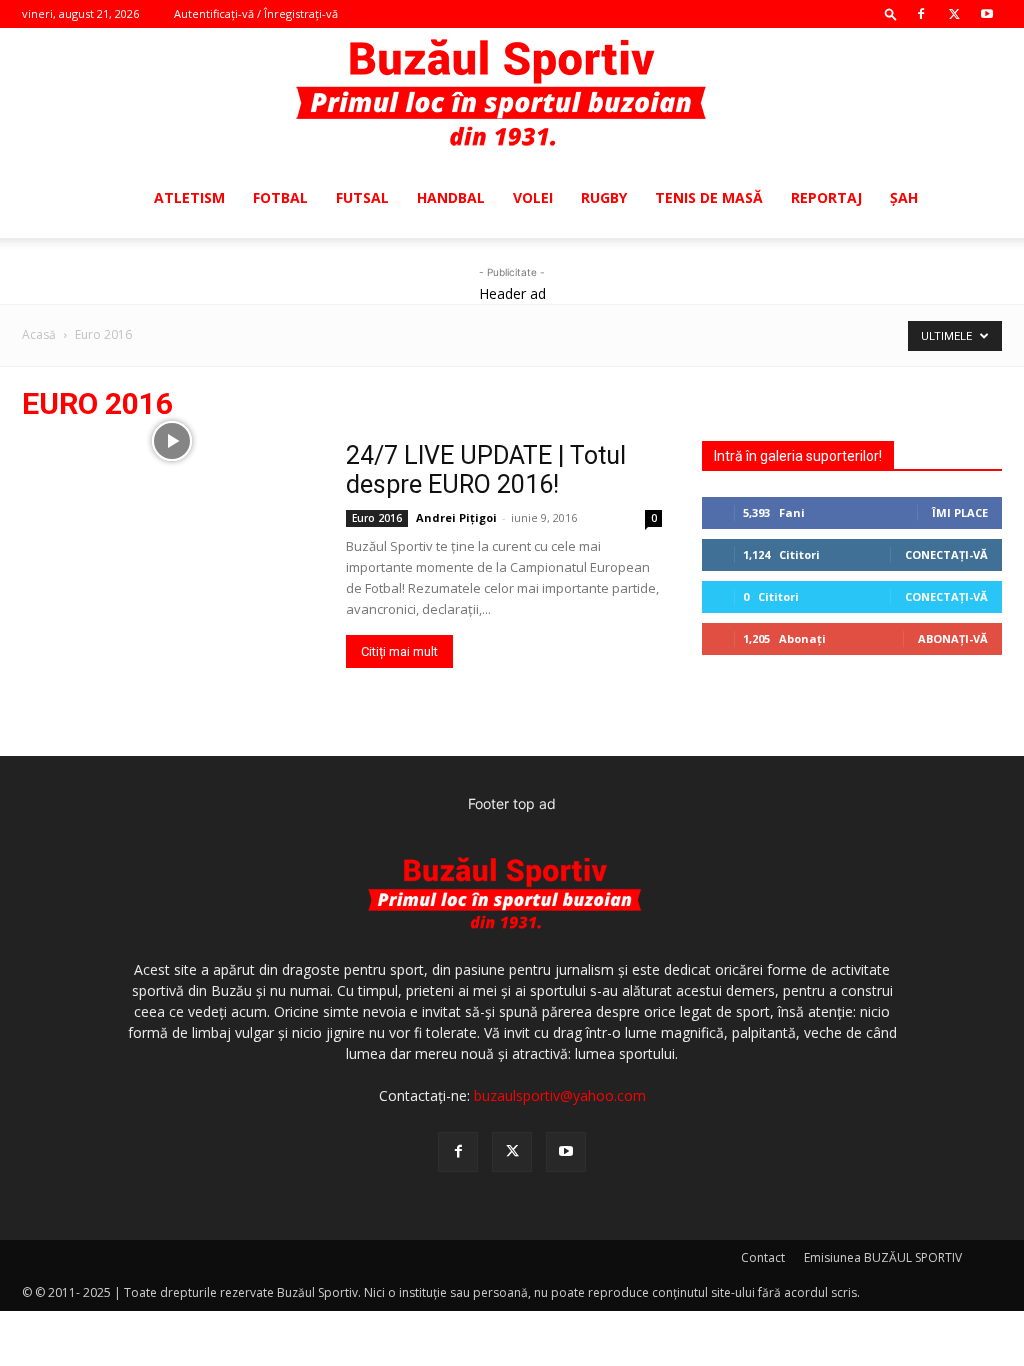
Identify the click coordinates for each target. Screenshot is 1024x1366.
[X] (954, 14)
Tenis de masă (709, 197)
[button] (891, 13)
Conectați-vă (946, 554)
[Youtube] (987, 14)
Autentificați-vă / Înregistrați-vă (256, 13)
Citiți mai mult (399, 651)
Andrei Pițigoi (456, 517)
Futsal (362, 197)
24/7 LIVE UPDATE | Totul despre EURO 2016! (486, 470)
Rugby (604, 197)
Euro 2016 (377, 518)
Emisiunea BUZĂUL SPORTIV (883, 1257)
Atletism (189, 197)
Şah (904, 197)
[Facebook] (921, 14)
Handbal (451, 197)
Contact (763, 1257)
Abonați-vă (953, 638)
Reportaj (826, 197)
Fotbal (280, 197)
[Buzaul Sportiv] (512, 94)
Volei (533, 197)
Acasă (39, 334)
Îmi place (960, 512)
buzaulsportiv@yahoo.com (560, 1095)
